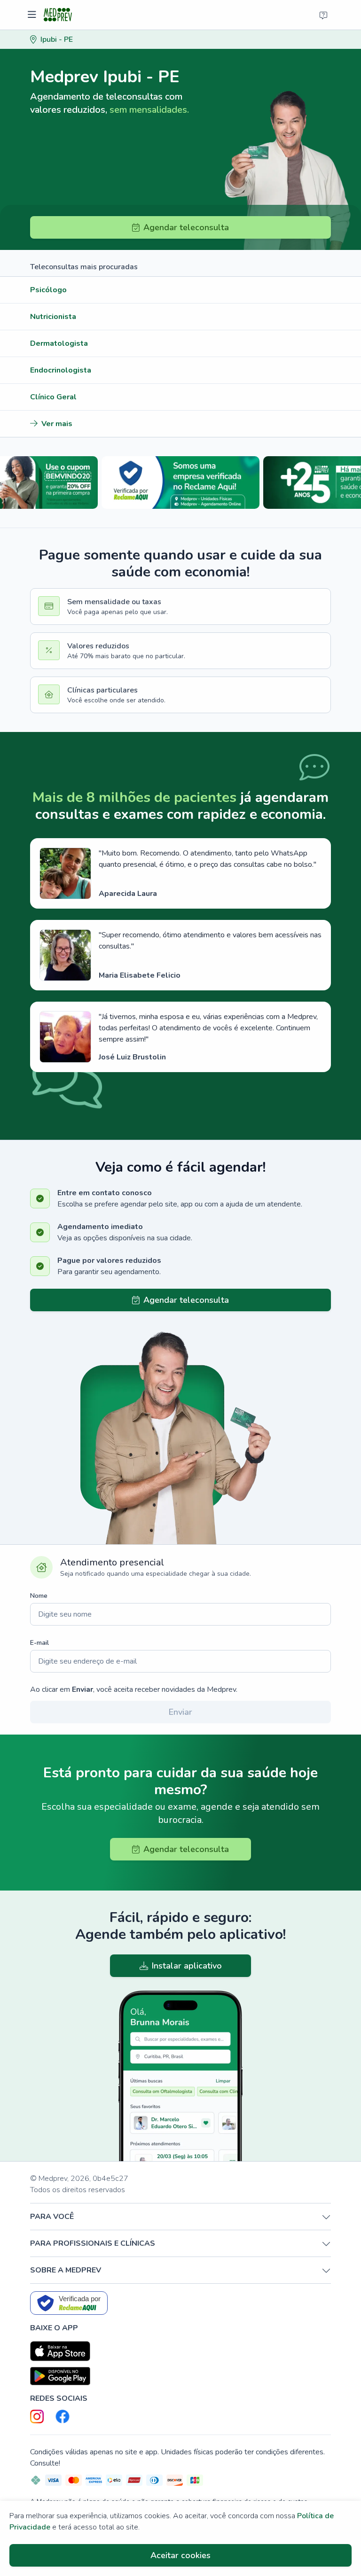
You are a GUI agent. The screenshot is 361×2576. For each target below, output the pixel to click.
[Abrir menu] (33, 15)
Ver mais (57, 424)
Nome (39, 1596)
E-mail (39, 1643)
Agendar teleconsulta (186, 227)
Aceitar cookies (180, 2555)
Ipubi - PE (57, 39)
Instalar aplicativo (187, 1966)
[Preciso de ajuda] (323, 15)
